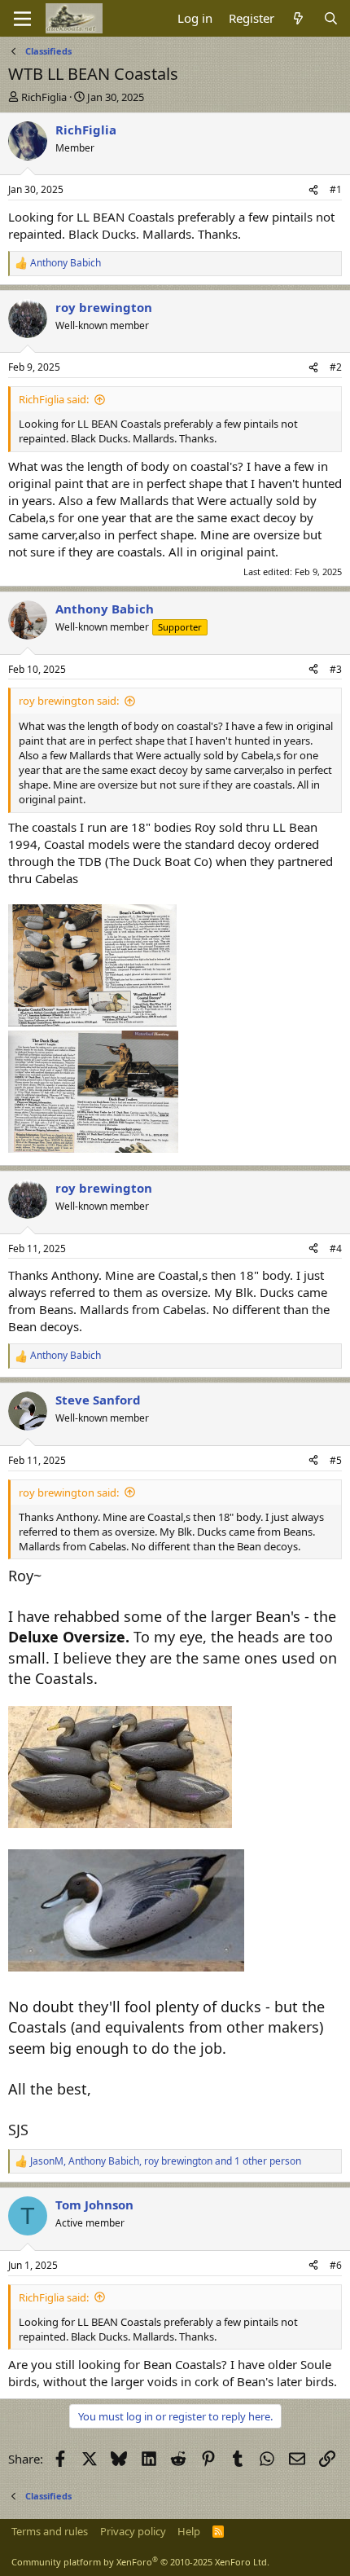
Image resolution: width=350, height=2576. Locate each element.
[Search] (331, 18)
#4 (336, 1248)
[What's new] (298, 18)
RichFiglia (44, 97)
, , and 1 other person (166, 2161)
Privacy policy (133, 2531)
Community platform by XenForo (140, 2562)
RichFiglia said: (54, 399)
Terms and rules (50, 2531)
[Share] (313, 190)
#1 (336, 189)
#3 (336, 669)
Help (189, 2531)
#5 (336, 1460)
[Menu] (22, 19)
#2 (336, 367)
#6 (336, 2265)
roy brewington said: (69, 701)
